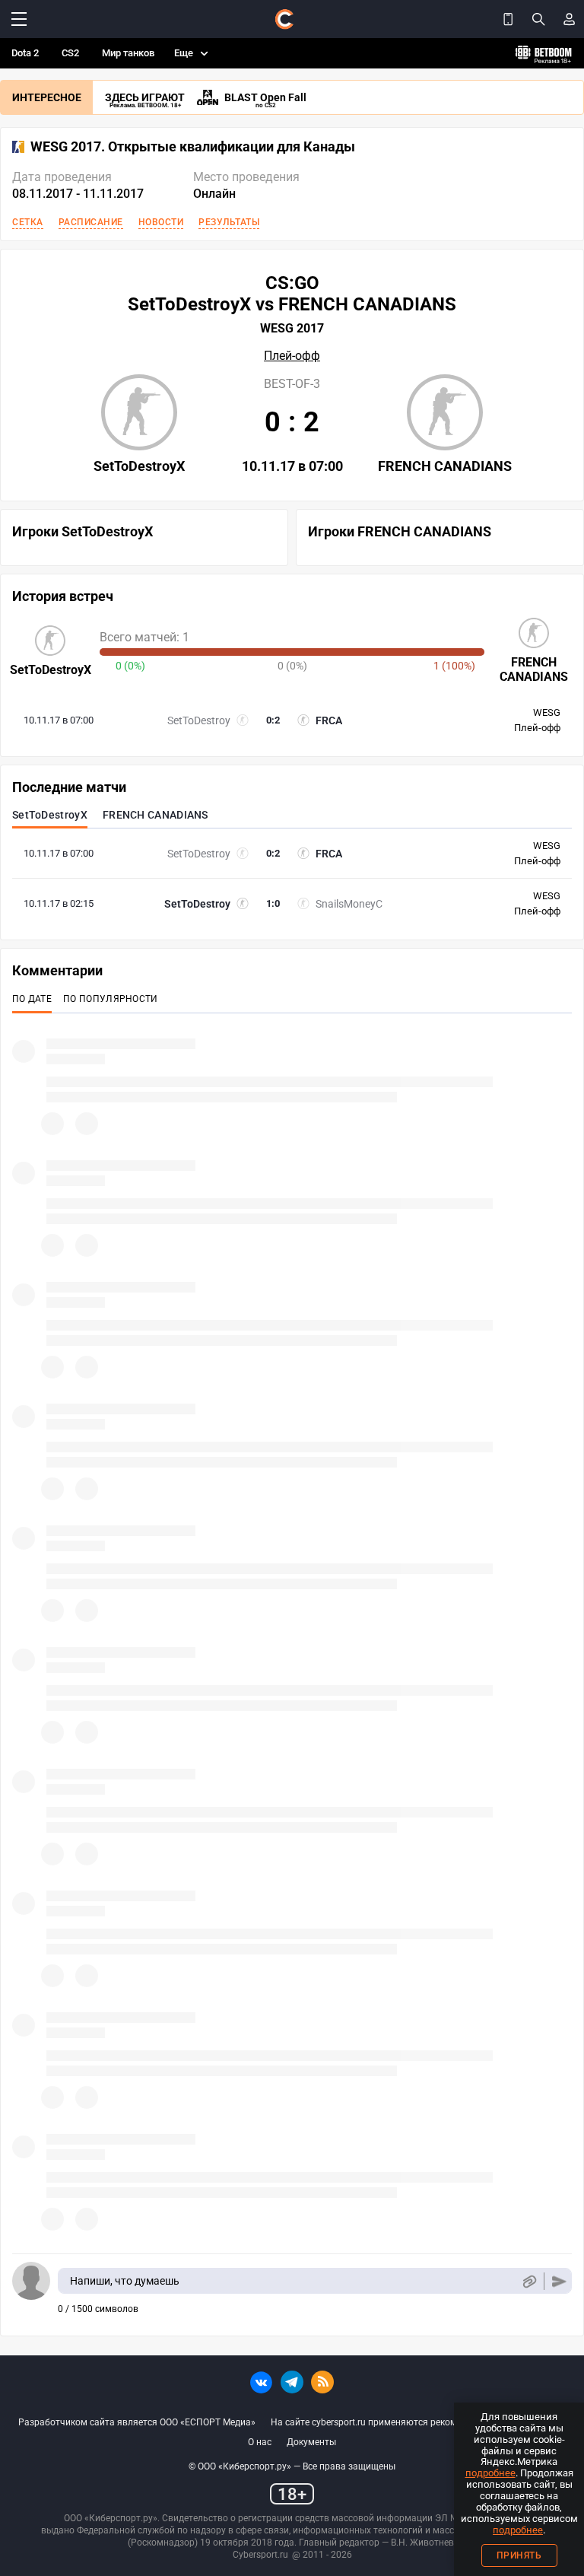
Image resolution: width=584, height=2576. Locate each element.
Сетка (28, 222)
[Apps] (508, 19)
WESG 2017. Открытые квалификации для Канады (193, 147)
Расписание (91, 222)
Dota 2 (25, 53)
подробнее (490, 2473)
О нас (260, 2442)
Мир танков (128, 53)
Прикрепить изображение (529, 2281)
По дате (32, 999)
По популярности (111, 999)
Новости (161, 222)
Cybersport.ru (260, 2555)
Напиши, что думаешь (125, 2281)
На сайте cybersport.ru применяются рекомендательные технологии (418, 2422)
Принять (519, 2555)
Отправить (559, 2281)
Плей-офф (292, 356)
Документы (311, 2442)
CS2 (70, 53)
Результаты (229, 222)
